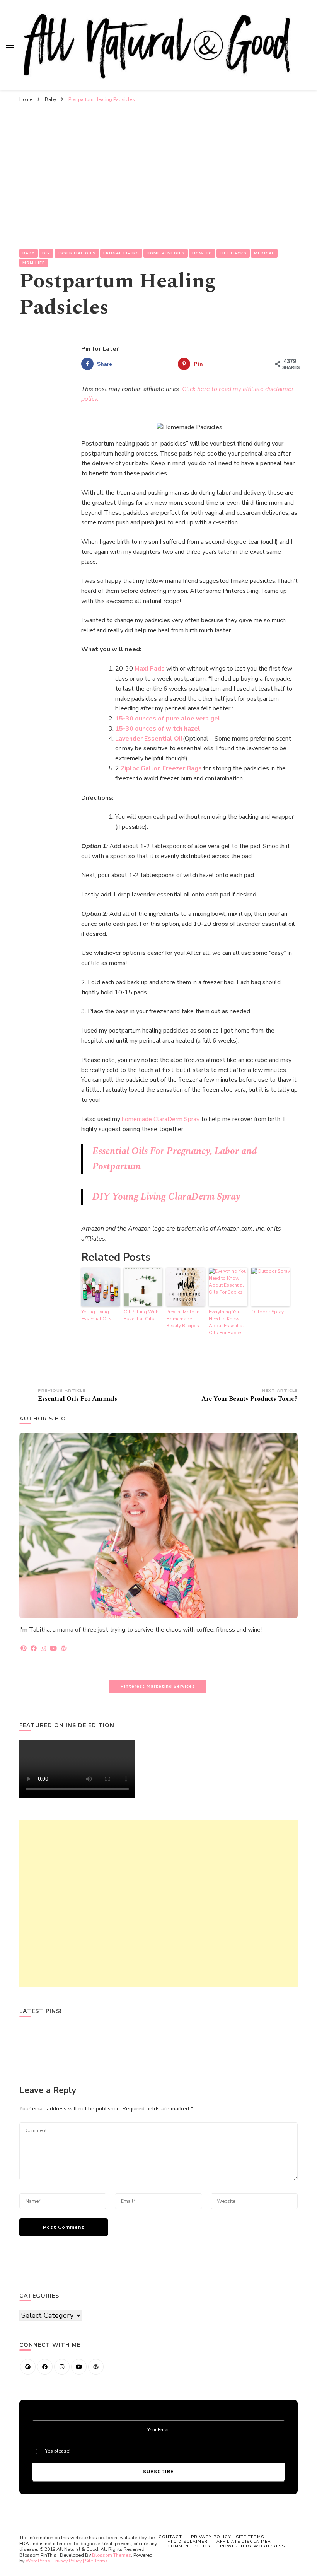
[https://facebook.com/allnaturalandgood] (45, 2367)
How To (202, 253)
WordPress (38, 2561)
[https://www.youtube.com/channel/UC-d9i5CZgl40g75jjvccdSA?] (79, 2367)
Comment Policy (189, 2546)
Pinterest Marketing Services (158, 1686)
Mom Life (34, 263)
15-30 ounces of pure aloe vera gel (168, 719)
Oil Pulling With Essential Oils (141, 1315)
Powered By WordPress (252, 2546)
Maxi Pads (150, 669)
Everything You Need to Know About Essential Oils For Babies (226, 1322)
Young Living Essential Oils (96, 1315)
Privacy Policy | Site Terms (80, 2561)
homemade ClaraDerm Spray (161, 1119)
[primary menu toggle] (10, 45)
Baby (29, 253)
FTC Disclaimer (187, 2541)
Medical (264, 253)
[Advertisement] (158, 164)
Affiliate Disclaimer (244, 2541)
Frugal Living (121, 253)
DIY (46, 253)
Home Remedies (166, 253)
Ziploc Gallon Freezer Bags (161, 768)
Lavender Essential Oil (149, 739)
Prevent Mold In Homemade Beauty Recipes (183, 1319)
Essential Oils (77, 253)
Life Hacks (233, 253)
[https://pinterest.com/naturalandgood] (28, 2367)
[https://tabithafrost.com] (96, 2367)
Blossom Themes (112, 2555)
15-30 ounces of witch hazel (158, 729)
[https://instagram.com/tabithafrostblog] (62, 2367)
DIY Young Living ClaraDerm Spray (166, 1197)
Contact (170, 2537)
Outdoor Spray (268, 1312)
